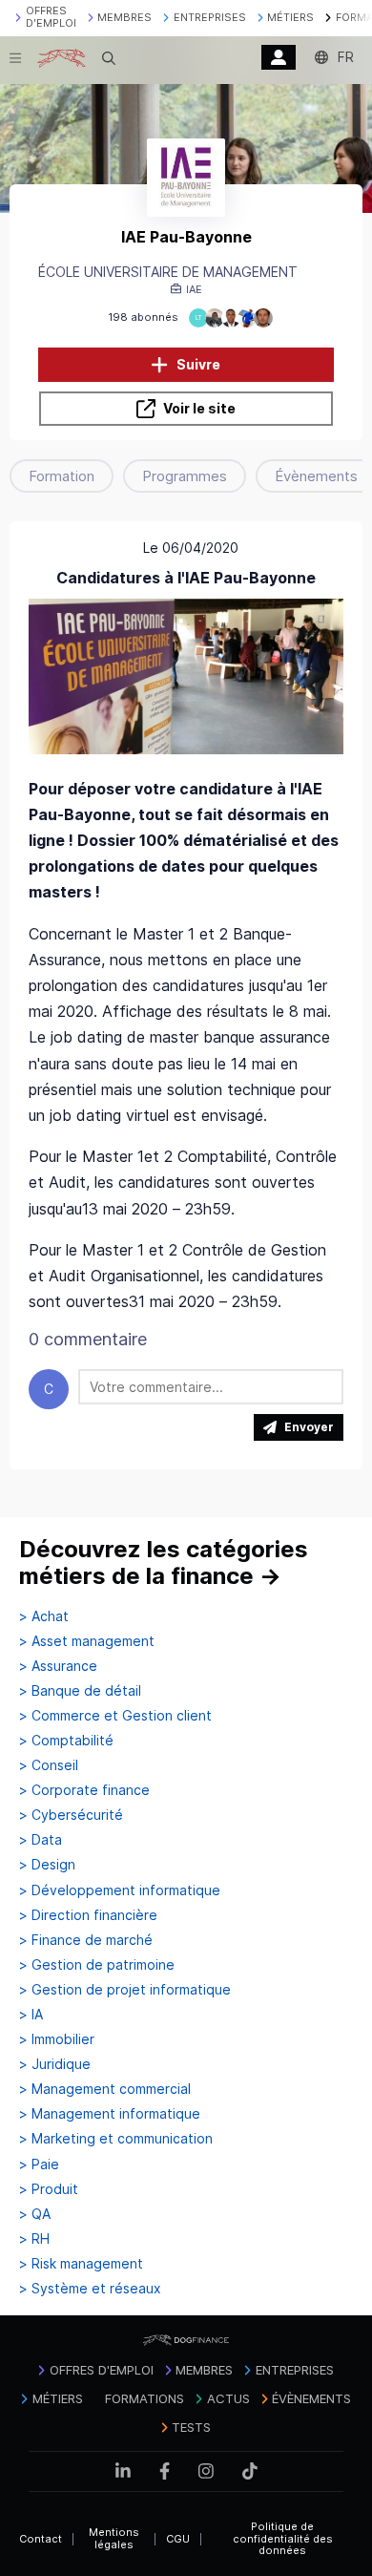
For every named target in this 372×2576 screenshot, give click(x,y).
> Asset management (87, 1641)
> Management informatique (110, 2114)
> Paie (39, 2164)
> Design (47, 1865)
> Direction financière (88, 1915)
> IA (31, 2015)
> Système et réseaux (90, 2289)
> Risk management (81, 2264)
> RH (34, 2239)
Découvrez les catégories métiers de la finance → (164, 1562)
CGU (178, 2539)
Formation (62, 476)
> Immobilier (57, 2039)
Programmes (185, 476)
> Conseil (49, 1765)
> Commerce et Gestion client (115, 1716)
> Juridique (55, 2064)
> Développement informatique (120, 1890)
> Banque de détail (80, 1691)
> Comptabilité (66, 1741)
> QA (35, 2214)
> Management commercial (105, 2089)
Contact (41, 2539)
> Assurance (58, 1666)
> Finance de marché (86, 1940)
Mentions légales (114, 2538)
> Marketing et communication (116, 2139)
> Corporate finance (84, 1790)
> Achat (44, 1616)
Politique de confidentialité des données (283, 2538)
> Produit (49, 2189)
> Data (41, 1840)
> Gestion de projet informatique (125, 1990)
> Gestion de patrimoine (97, 1965)
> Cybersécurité (71, 1815)
